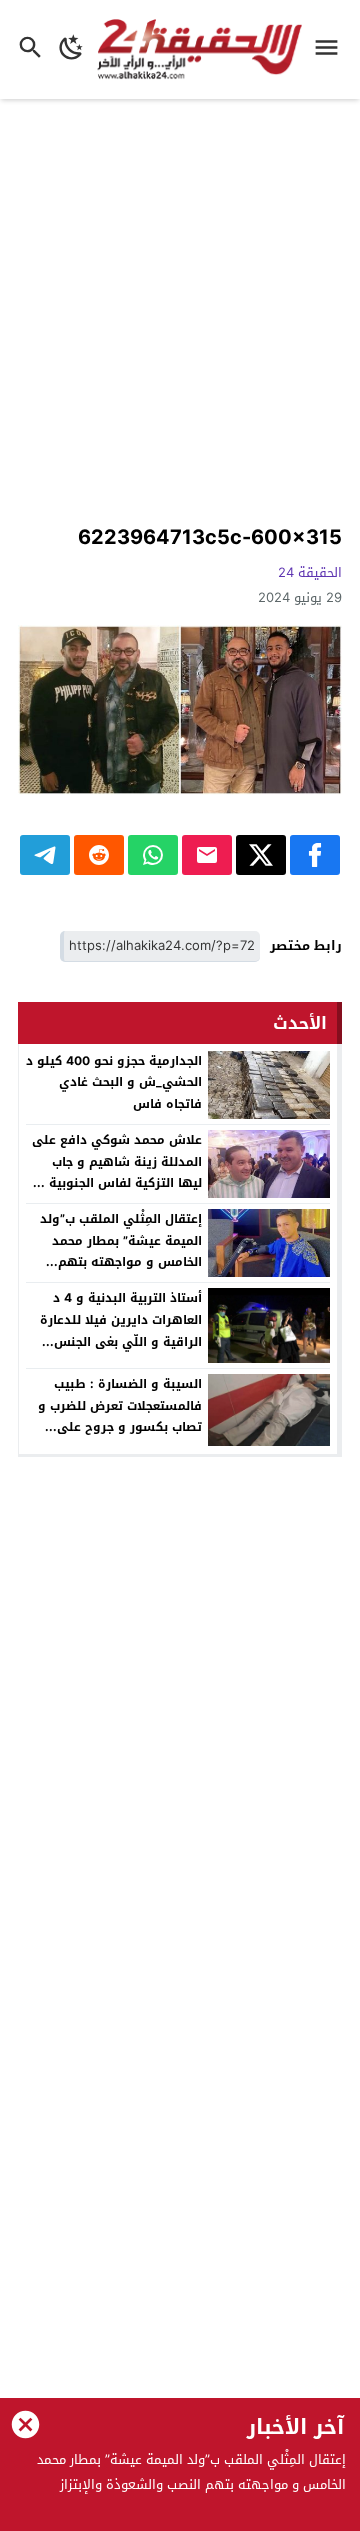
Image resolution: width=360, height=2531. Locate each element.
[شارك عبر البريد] (207, 855)
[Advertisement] (180, 314)
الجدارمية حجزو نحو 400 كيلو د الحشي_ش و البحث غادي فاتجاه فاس (114, 1082)
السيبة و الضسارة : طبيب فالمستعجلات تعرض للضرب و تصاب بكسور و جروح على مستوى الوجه (120, 1416)
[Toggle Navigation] (331, 49)
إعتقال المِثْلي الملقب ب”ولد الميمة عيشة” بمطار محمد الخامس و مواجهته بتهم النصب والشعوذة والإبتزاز (121, 1251)
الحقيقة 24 (310, 572)
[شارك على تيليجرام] (45, 855)
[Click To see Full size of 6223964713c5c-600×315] (180, 710)
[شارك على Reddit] (99, 855)
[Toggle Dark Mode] (71, 49)
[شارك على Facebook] (315, 855)
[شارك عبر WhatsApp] (153, 855)
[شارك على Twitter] (261, 855)
